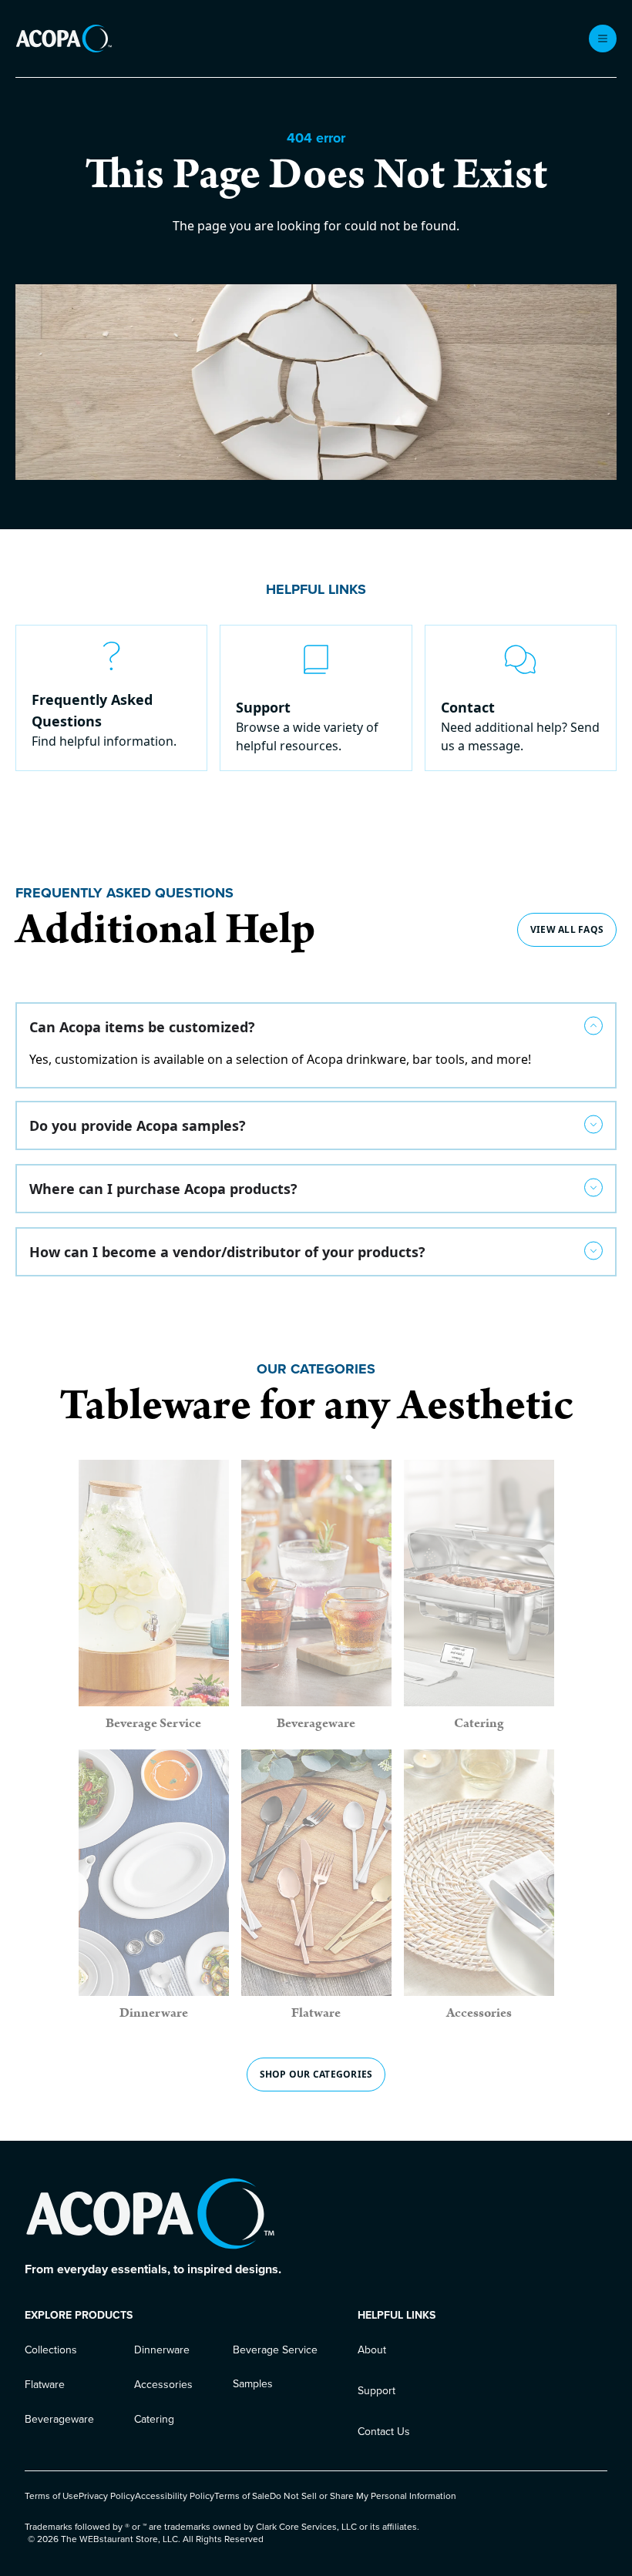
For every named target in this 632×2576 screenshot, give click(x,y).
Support (377, 2391)
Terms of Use (52, 2496)
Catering (154, 2419)
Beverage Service (275, 2350)
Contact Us (384, 2432)
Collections (51, 2350)
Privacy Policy (107, 2496)
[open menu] (603, 39)
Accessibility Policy (175, 2496)
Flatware (45, 2385)
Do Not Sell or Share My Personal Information (363, 2496)
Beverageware (59, 2419)
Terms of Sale (242, 2496)
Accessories (163, 2385)
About (372, 2350)
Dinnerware (162, 2350)
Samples (253, 2384)
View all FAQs (567, 929)
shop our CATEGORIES (316, 2074)
